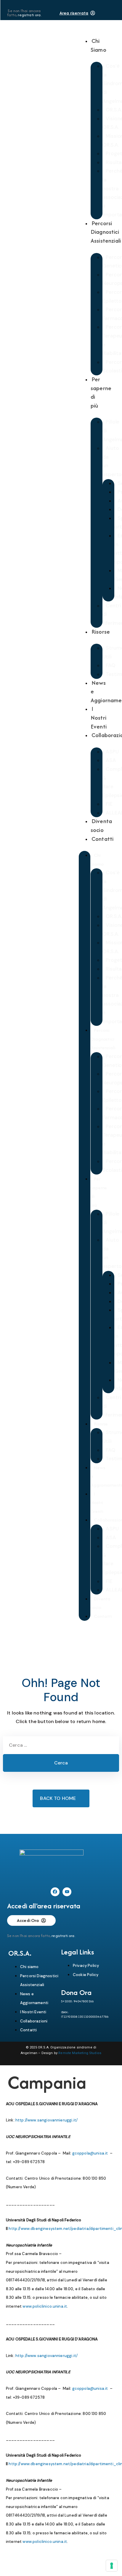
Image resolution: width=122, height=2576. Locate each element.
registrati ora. (29, 15)
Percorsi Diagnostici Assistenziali (106, 232)
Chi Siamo (98, 45)
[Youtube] (67, 1892)
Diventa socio (101, 825)
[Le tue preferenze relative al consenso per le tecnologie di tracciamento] (112, 2566)
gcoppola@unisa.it (89, 2153)
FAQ (111, 665)
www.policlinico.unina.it (45, 2306)
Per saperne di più (101, 392)
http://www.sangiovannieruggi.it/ (46, 2120)
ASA (111, 760)
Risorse (101, 632)
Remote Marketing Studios (80, 2053)
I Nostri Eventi (99, 717)
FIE (109, 804)
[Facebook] (55, 1892)
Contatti (102, 839)
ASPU (112, 752)
